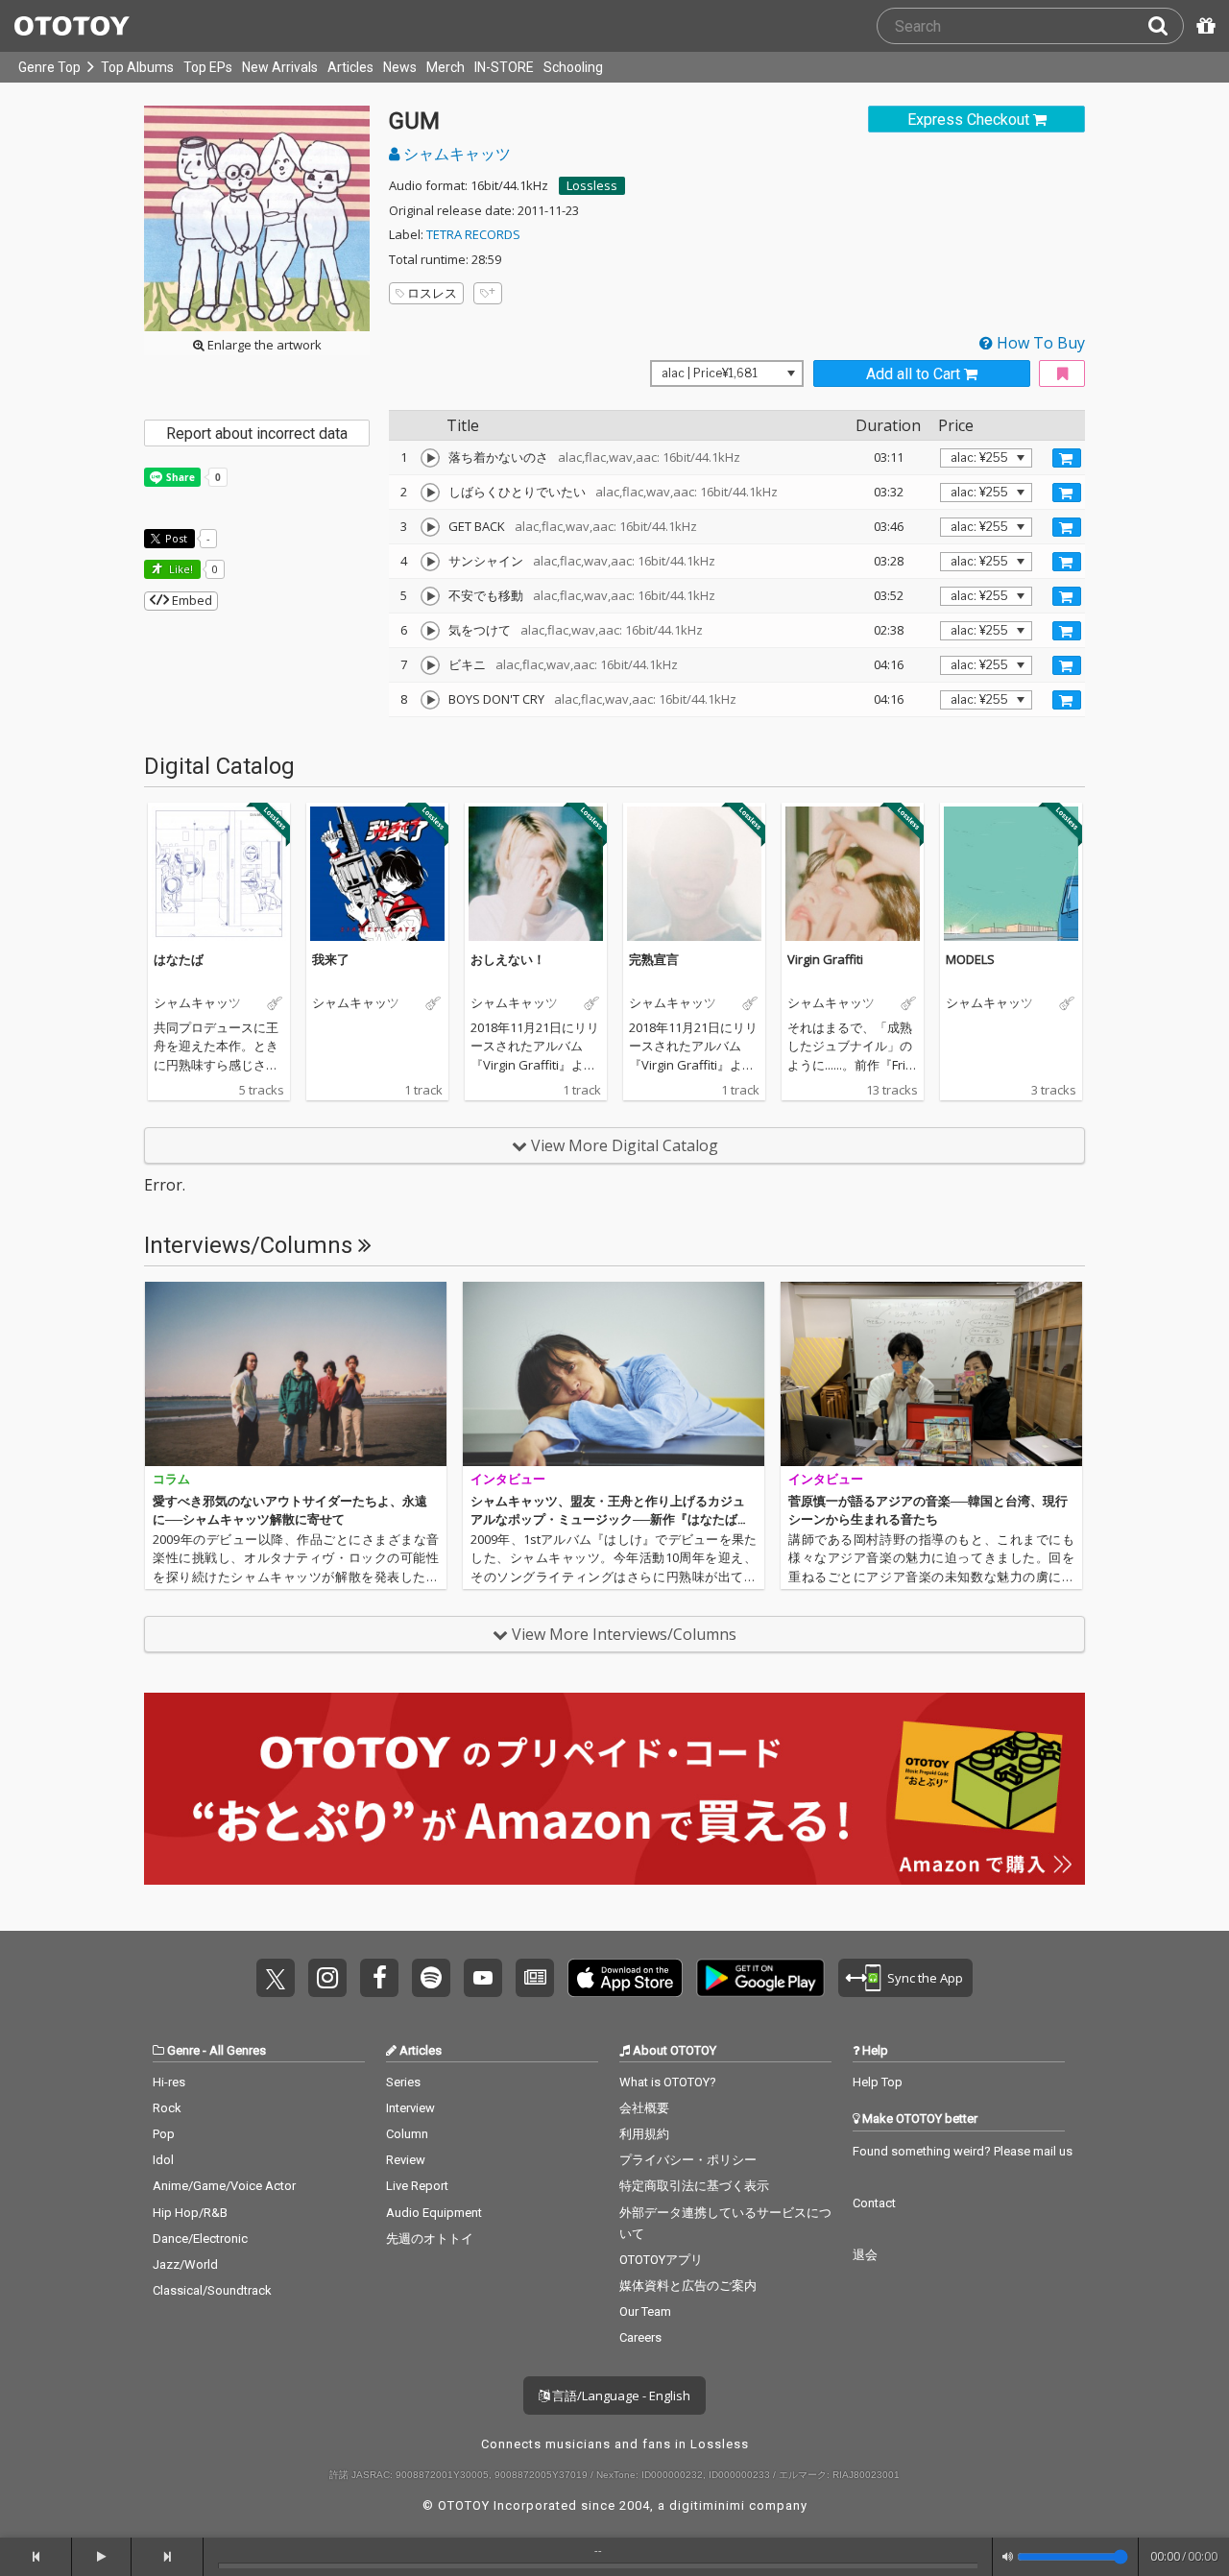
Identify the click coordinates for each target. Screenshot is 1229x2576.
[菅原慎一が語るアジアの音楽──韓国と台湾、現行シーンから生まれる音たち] (931, 1374)
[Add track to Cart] (1067, 458)
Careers (640, 2337)
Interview (410, 2108)
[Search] (1166, 26)
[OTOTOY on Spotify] (431, 1978)
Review (406, 2160)
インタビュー (508, 1479)
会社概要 (644, 2108)
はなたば (179, 959)
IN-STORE (504, 67)
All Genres (238, 2050)
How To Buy (1039, 343)
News (400, 67)
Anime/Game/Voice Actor (224, 2186)
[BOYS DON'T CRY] (430, 700)
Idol (163, 2160)
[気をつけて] (430, 631)
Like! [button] (180, 569)
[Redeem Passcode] (1203, 26)
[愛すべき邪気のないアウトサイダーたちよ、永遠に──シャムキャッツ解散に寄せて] (296, 1374)
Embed (191, 600)
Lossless (592, 185)
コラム (171, 1479)
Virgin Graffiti (825, 959)
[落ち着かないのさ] (430, 458)
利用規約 (644, 2134)
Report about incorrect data (257, 433)
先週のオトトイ (430, 2239)
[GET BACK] (430, 527)
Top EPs (208, 67)
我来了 (331, 959)
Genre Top (49, 67)
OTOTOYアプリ (661, 2260)
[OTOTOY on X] (276, 1978)
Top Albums (137, 67)
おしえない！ (508, 959)
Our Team (645, 2311)
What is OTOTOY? (668, 2082)
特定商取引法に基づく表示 (694, 2186)
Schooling (573, 67)
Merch (446, 67)
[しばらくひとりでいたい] (430, 493)
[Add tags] (488, 293)
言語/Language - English (620, 2395)
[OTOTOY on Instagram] (327, 1978)
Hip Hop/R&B (190, 2213)
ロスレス (432, 293)
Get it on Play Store (760, 1978)
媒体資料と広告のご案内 (688, 2286)
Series (403, 2082)
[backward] (36, 2557)
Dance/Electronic (200, 2239)
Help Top (878, 2082)
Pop (164, 2134)
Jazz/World (185, 2264)
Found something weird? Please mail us (963, 2151)
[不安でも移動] (430, 596)
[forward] (168, 2557)
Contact (874, 2203)
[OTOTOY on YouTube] (483, 1978)
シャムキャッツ (455, 154)
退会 (865, 2255)
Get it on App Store (625, 1978)
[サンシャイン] (430, 562)
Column (407, 2134)
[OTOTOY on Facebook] (379, 1978)
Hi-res (169, 2082)
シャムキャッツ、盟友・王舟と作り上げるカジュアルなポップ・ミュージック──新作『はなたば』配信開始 (610, 1520)
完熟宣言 (654, 959)
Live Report (417, 2186)
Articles (350, 67)
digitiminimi (707, 2505)
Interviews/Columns (251, 1245)
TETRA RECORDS (473, 234)
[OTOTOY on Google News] (535, 1978)
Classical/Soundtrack (212, 2290)
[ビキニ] (430, 665)
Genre (183, 2050)
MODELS (970, 959)
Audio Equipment (434, 2213)
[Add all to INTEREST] (1062, 374)
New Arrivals (280, 67)
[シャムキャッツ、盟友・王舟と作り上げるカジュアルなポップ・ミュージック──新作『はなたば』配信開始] (614, 1374)
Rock (167, 2108)
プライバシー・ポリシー (688, 2160)
